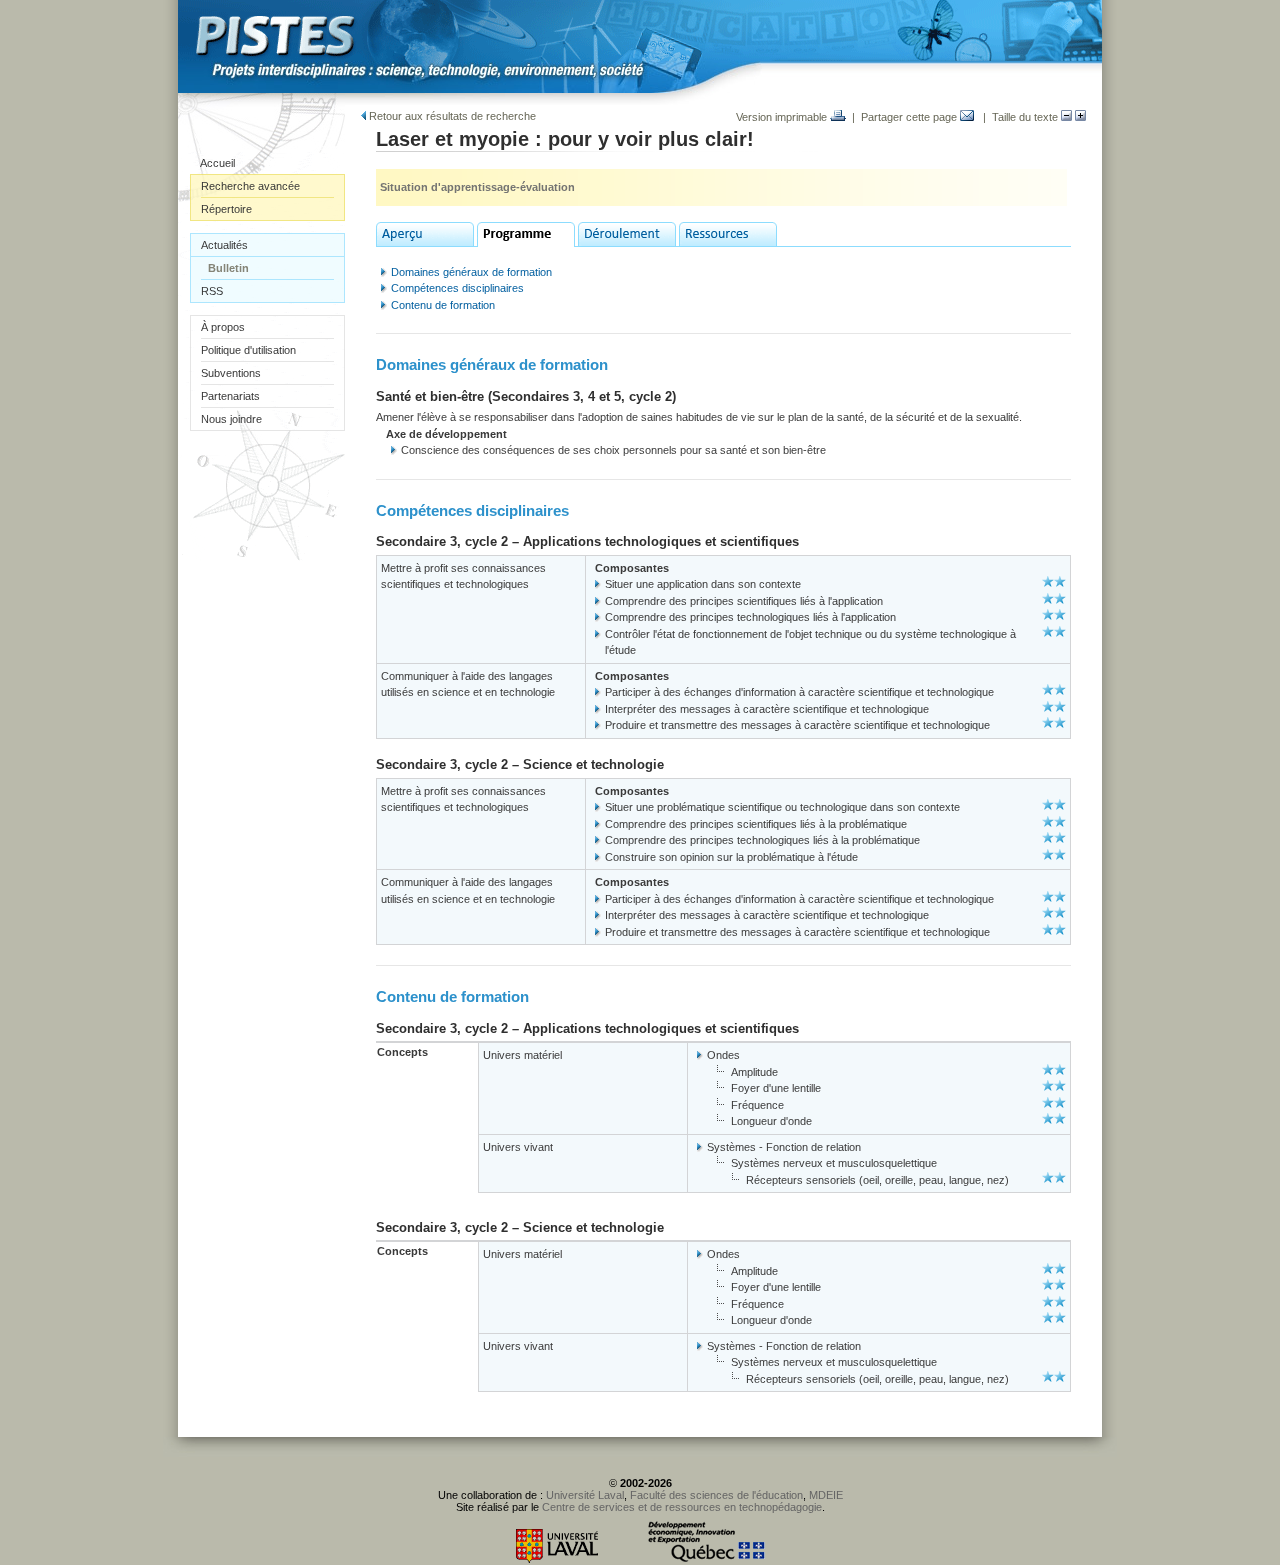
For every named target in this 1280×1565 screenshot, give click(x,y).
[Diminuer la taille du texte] (1066, 117)
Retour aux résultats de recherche (451, 116)
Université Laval (585, 1495)
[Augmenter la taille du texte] (1080, 117)
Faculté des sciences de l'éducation (716, 1495)
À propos (223, 327)
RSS (212, 291)
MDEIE (826, 1495)
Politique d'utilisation (248, 350)
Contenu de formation (443, 305)
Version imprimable (783, 117)
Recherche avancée (250, 186)
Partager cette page (910, 117)
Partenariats (230, 396)
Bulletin (228, 268)
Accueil (217, 163)
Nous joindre (231, 419)
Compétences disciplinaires (457, 288)
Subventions (231, 373)
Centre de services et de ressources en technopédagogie (682, 1507)
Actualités (224, 245)
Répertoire (226, 209)
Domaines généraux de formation (471, 272)
